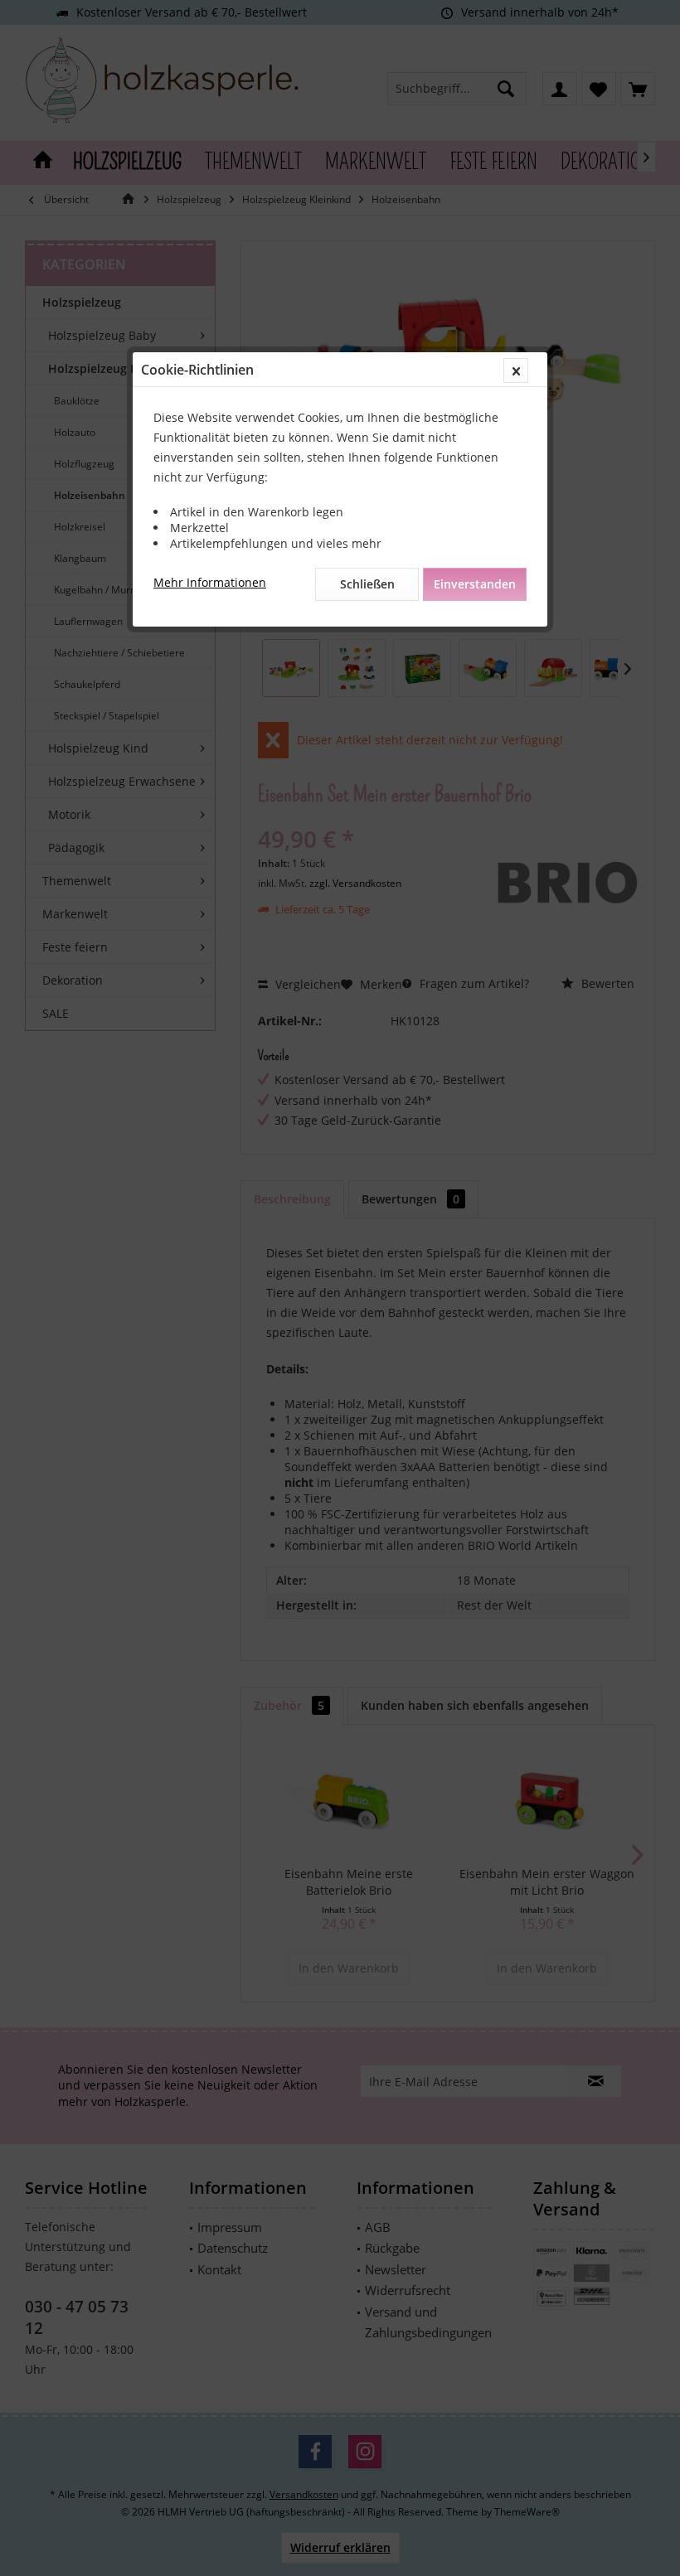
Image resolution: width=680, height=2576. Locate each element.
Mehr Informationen (210, 582)
